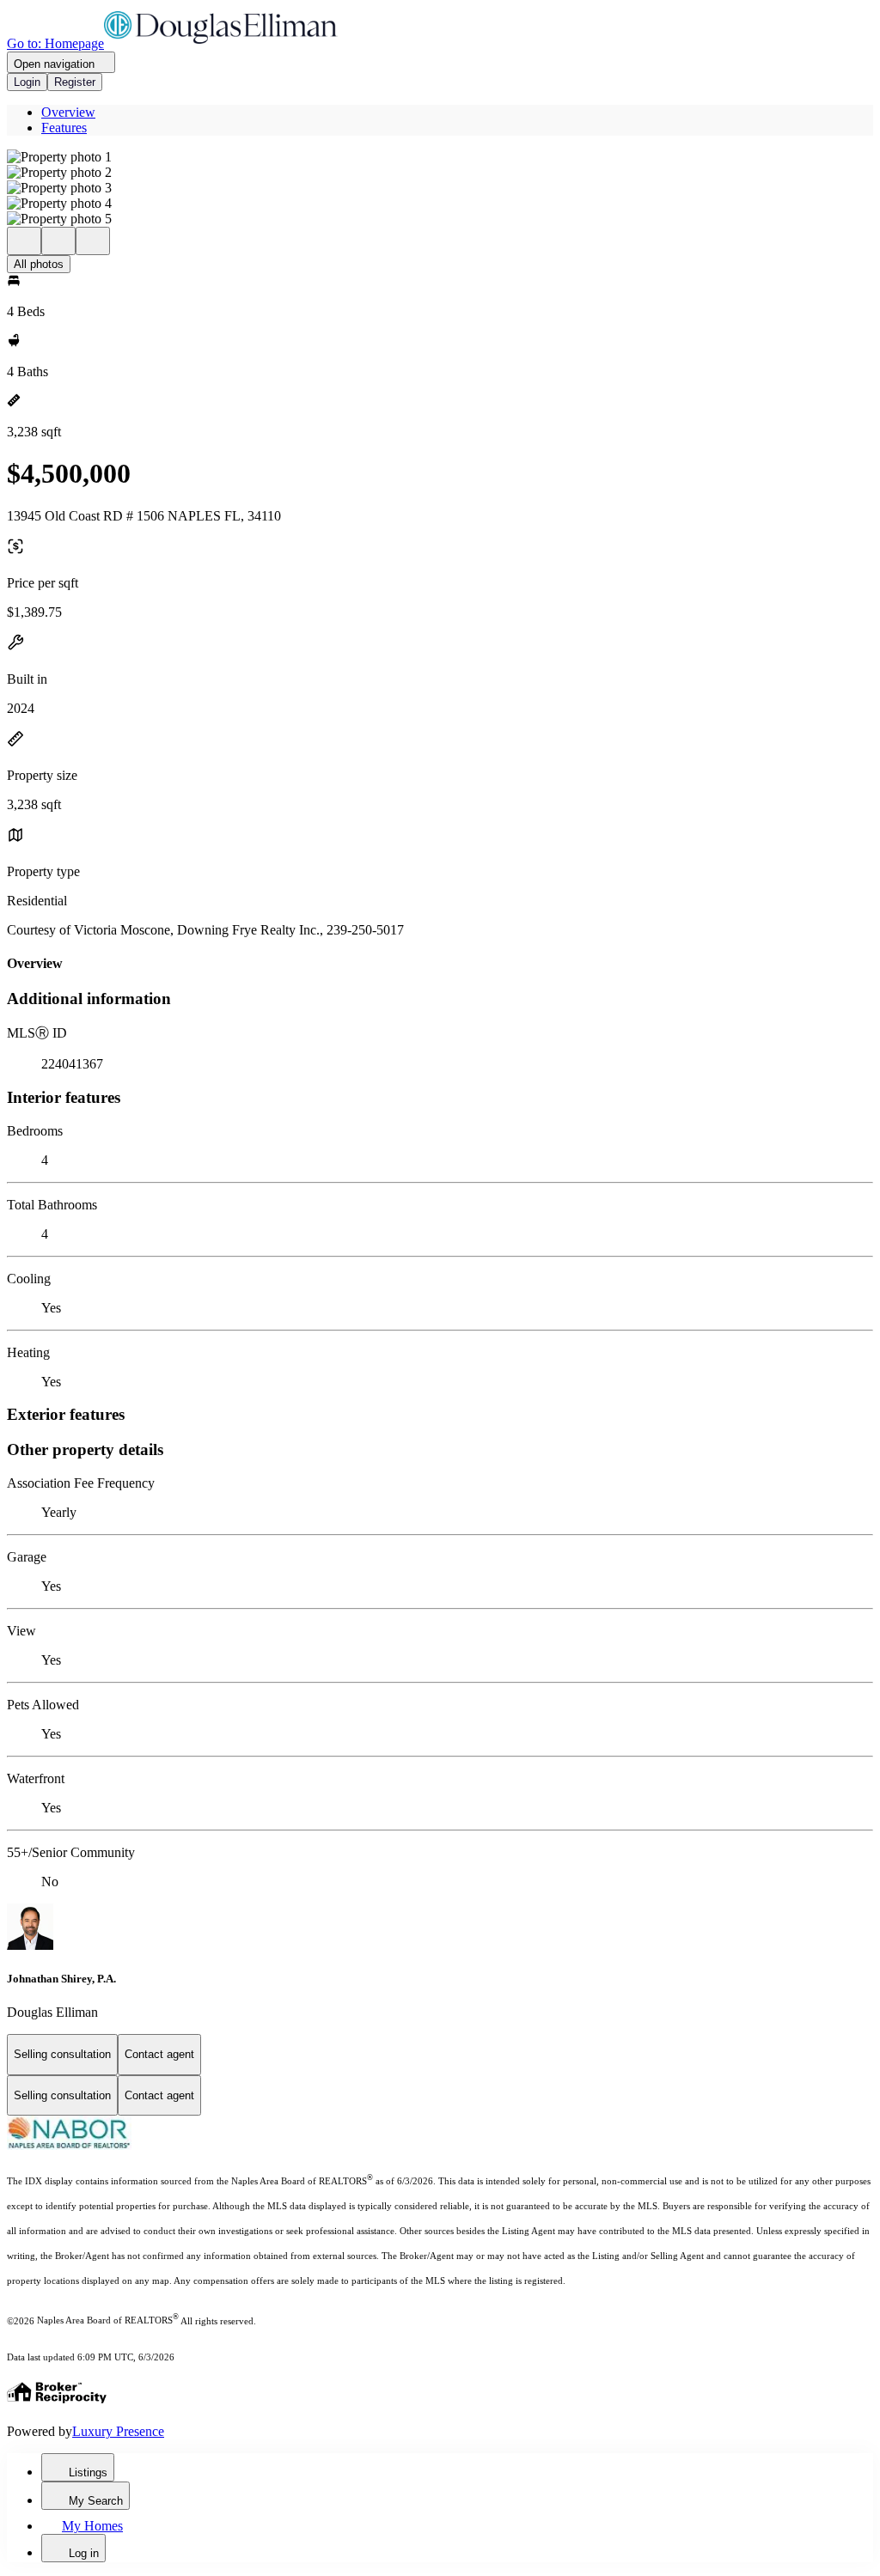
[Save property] (58, 241)
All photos (39, 264)
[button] (440, 157)
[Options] (24, 241)
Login (27, 82)
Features (64, 128)
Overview (68, 112)
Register (75, 82)
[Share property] (93, 241)
